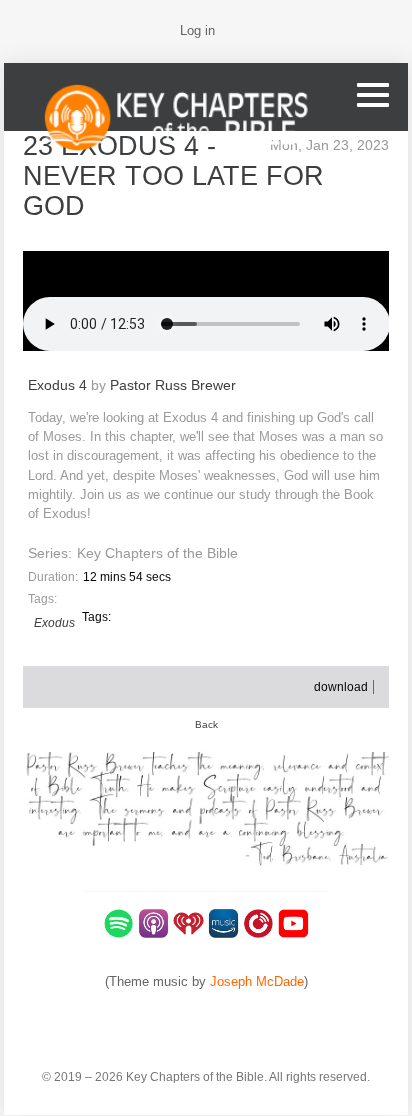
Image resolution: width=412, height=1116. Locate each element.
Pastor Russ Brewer (173, 385)
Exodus (54, 623)
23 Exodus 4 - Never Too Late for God (173, 176)
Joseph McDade (257, 981)
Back (206, 724)
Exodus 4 (57, 385)
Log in (197, 30)
